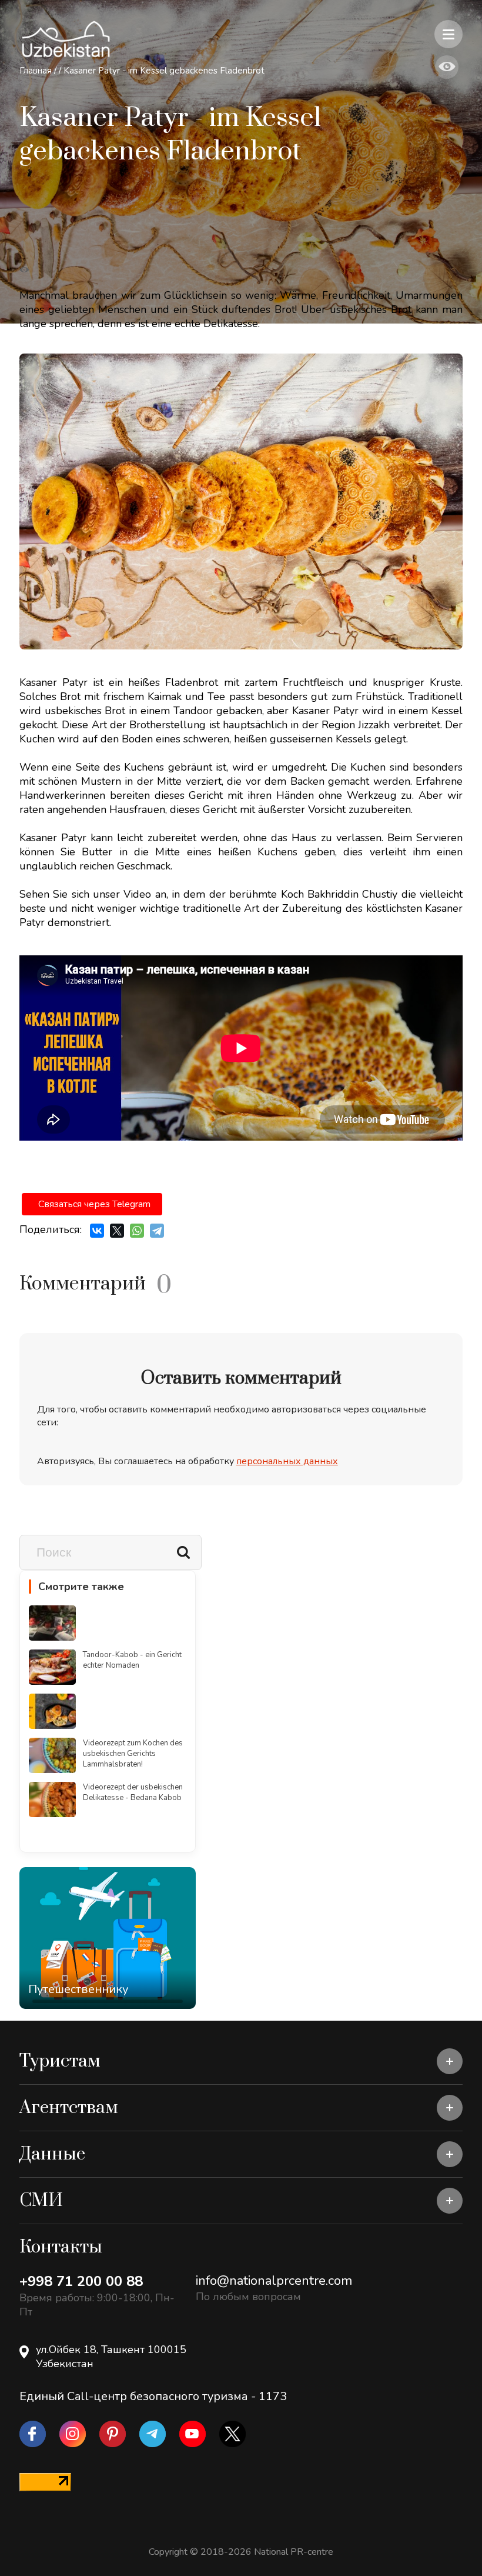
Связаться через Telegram (94, 1204)
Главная (36, 71)
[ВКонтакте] (97, 1231)
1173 (273, 2396)
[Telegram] (157, 1231)
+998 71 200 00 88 (81, 2281)
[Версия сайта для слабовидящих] (447, 67)
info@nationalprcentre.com (274, 2281)
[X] (117, 1231)
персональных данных (287, 1461)
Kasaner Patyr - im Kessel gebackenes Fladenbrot (164, 71)
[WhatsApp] (137, 1231)
